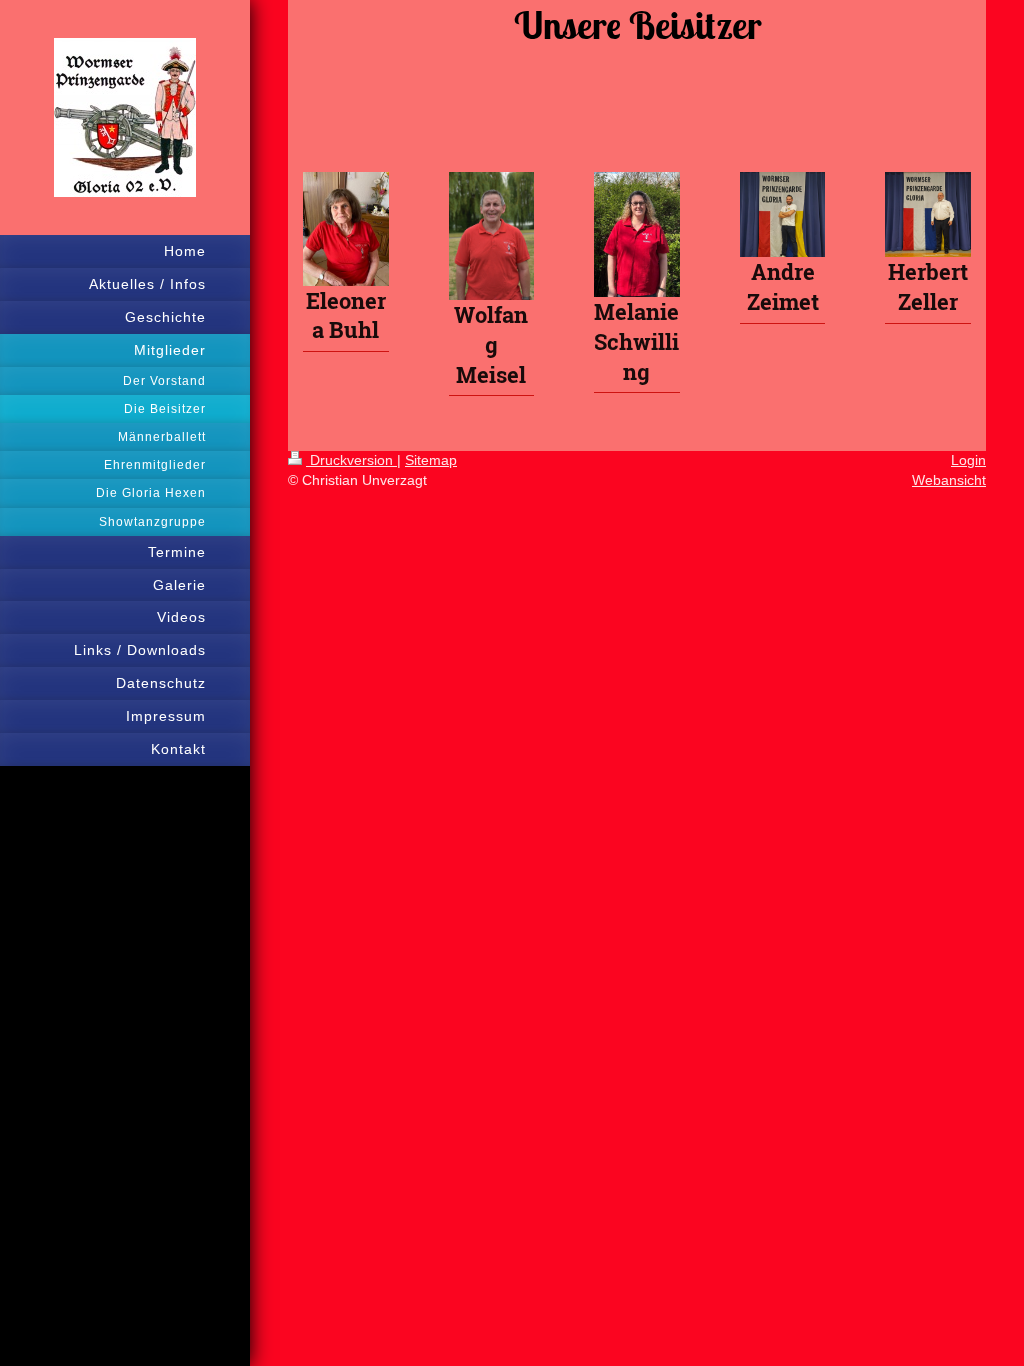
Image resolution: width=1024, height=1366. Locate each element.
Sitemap (431, 460)
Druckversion (351, 460)
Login (968, 460)
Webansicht (949, 480)
